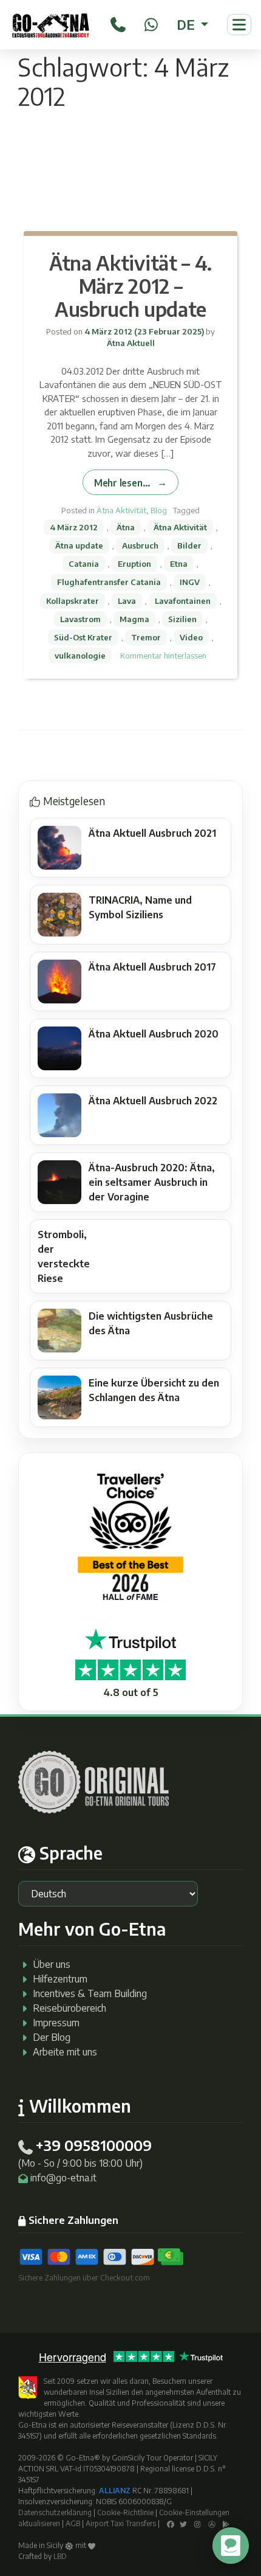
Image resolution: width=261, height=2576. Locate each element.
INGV (190, 582)
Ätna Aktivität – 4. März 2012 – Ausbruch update (130, 286)
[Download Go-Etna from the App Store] (212, 2523)
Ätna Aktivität (121, 510)
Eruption (134, 564)
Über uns (52, 1964)
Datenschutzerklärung (55, 2512)
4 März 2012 (74, 527)
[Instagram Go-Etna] (198, 2523)
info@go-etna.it (63, 2178)
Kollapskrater (73, 601)
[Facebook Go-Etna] (171, 2523)
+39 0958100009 (93, 2145)
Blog (159, 510)
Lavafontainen (183, 601)
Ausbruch (140, 545)
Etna (179, 564)
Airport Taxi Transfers (121, 2523)
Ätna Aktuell (131, 343)
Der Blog (52, 2037)
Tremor (146, 637)
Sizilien (182, 619)
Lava (127, 601)
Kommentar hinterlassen (163, 656)
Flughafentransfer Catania (109, 582)
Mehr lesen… (122, 483)
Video (191, 637)
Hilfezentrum (60, 1979)
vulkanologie (80, 656)
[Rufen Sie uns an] (118, 23)
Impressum (56, 2023)
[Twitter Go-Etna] (183, 2523)
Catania (84, 564)
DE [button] (187, 24)
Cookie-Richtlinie (125, 2512)
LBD (60, 2556)
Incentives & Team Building (90, 1993)
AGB (73, 2523)
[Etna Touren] (51, 25)
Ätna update (79, 545)
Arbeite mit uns (65, 2052)
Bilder (189, 545)
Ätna (126, 527)
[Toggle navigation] (239, 25)
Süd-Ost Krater (83, 637)
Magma (134, 619)
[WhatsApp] (151, 23)
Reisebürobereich (69, 2008)
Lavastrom (80, 619)
